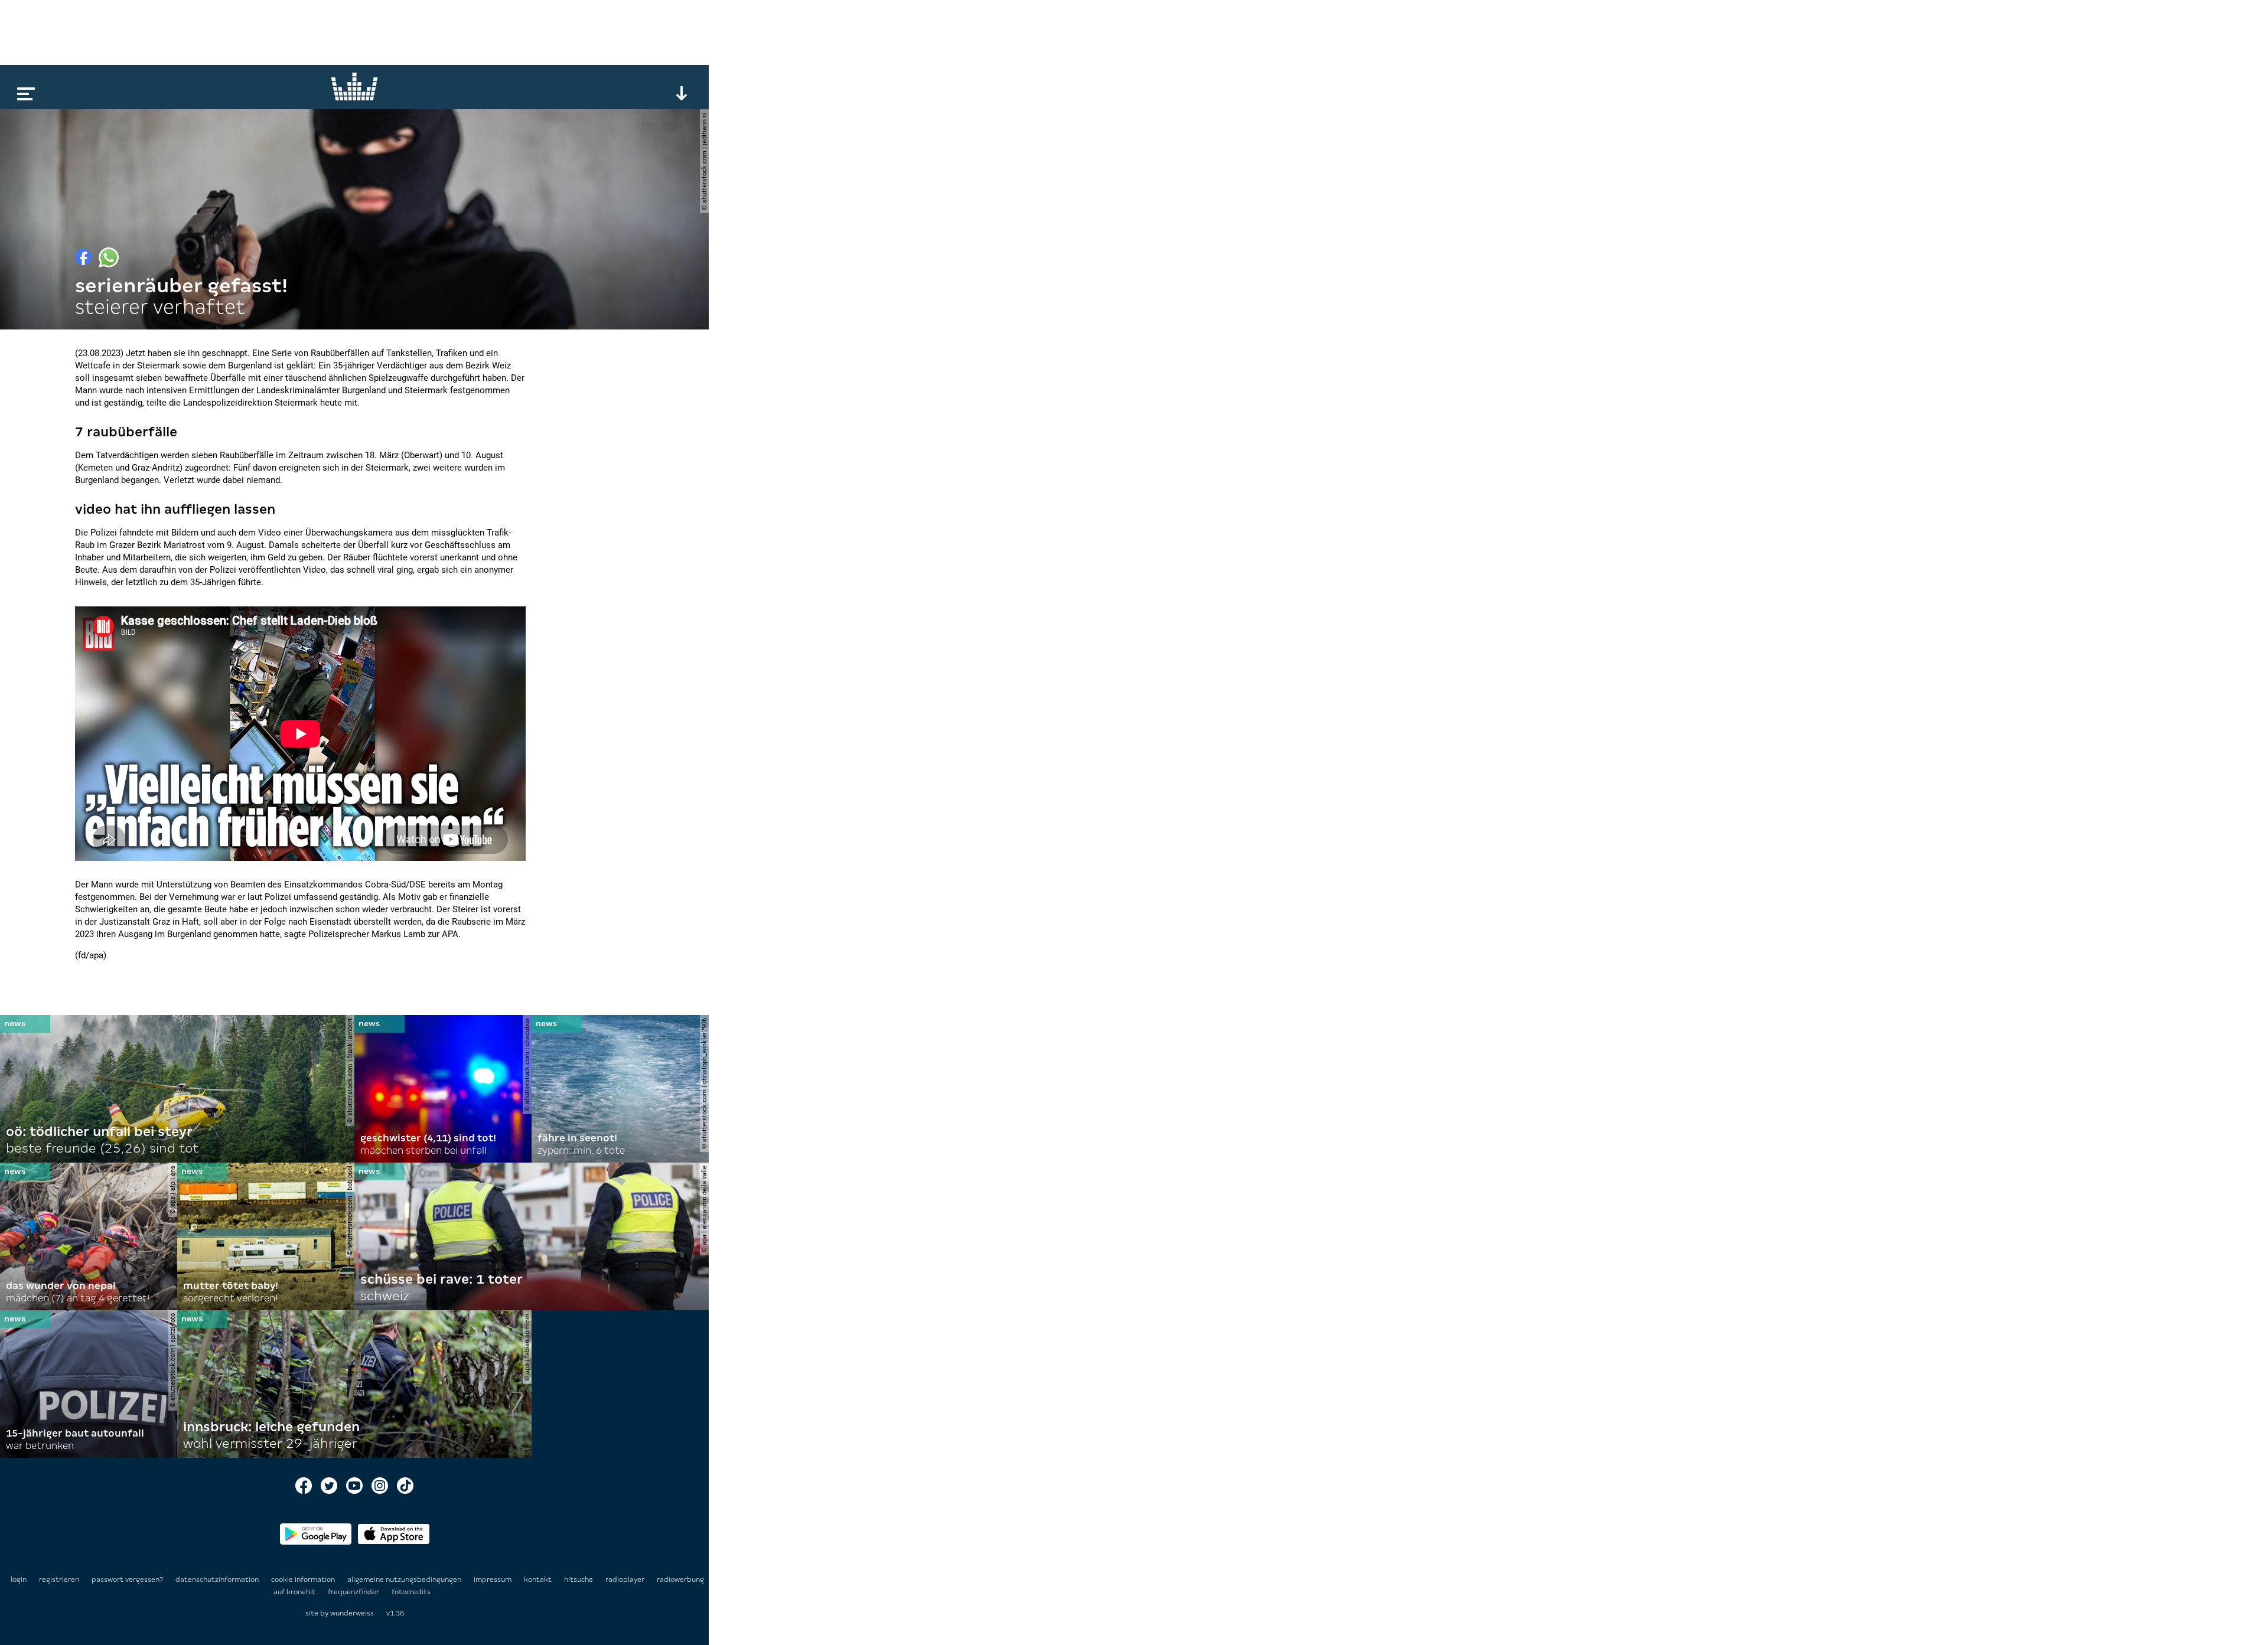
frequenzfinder (354, 1592)
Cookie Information (304, 1579)
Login (19, 1579)
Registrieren (59, 1579)
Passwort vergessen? (127, 1579)
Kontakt (539, 1579)
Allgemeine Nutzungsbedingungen (405, 1579)
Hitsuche (579, 1579)
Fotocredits (411, 1592)
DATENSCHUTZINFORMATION (218, 1579)
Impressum (493, 1579)
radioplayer (626, 1579)
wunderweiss (352, 1613)
